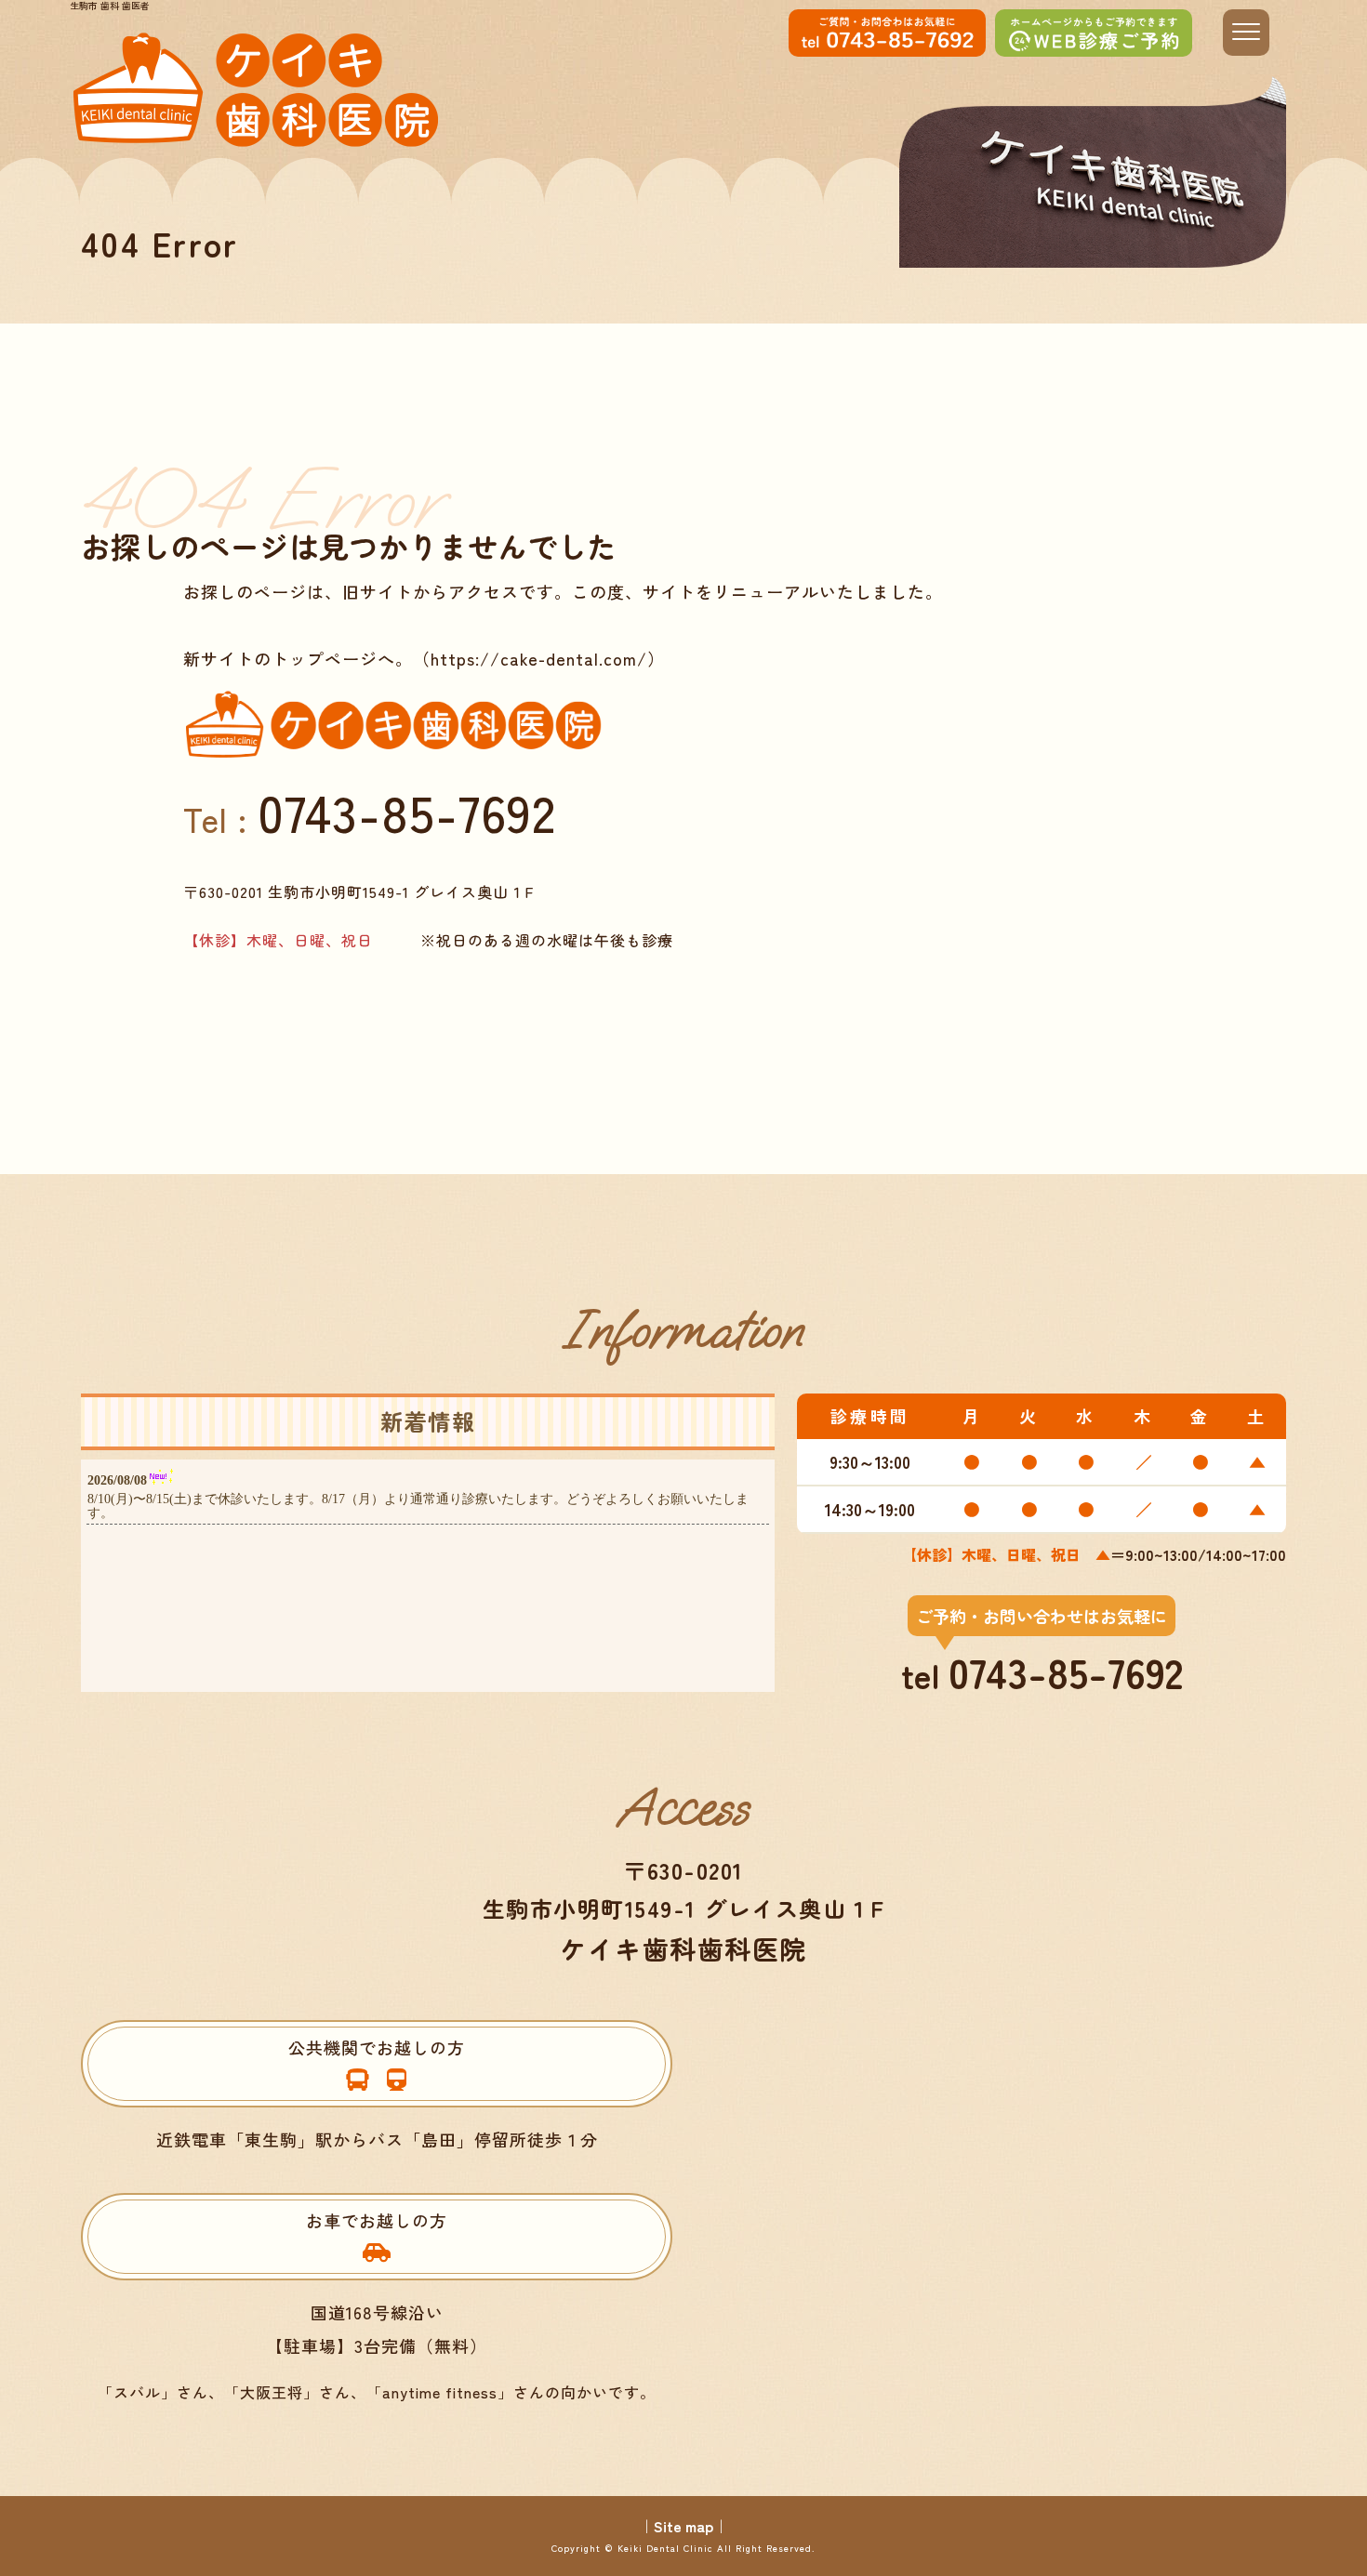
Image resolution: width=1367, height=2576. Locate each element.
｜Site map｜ (683, 2526)
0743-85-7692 (407, 811)
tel (1042, 1652)
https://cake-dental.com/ (539, 658)
